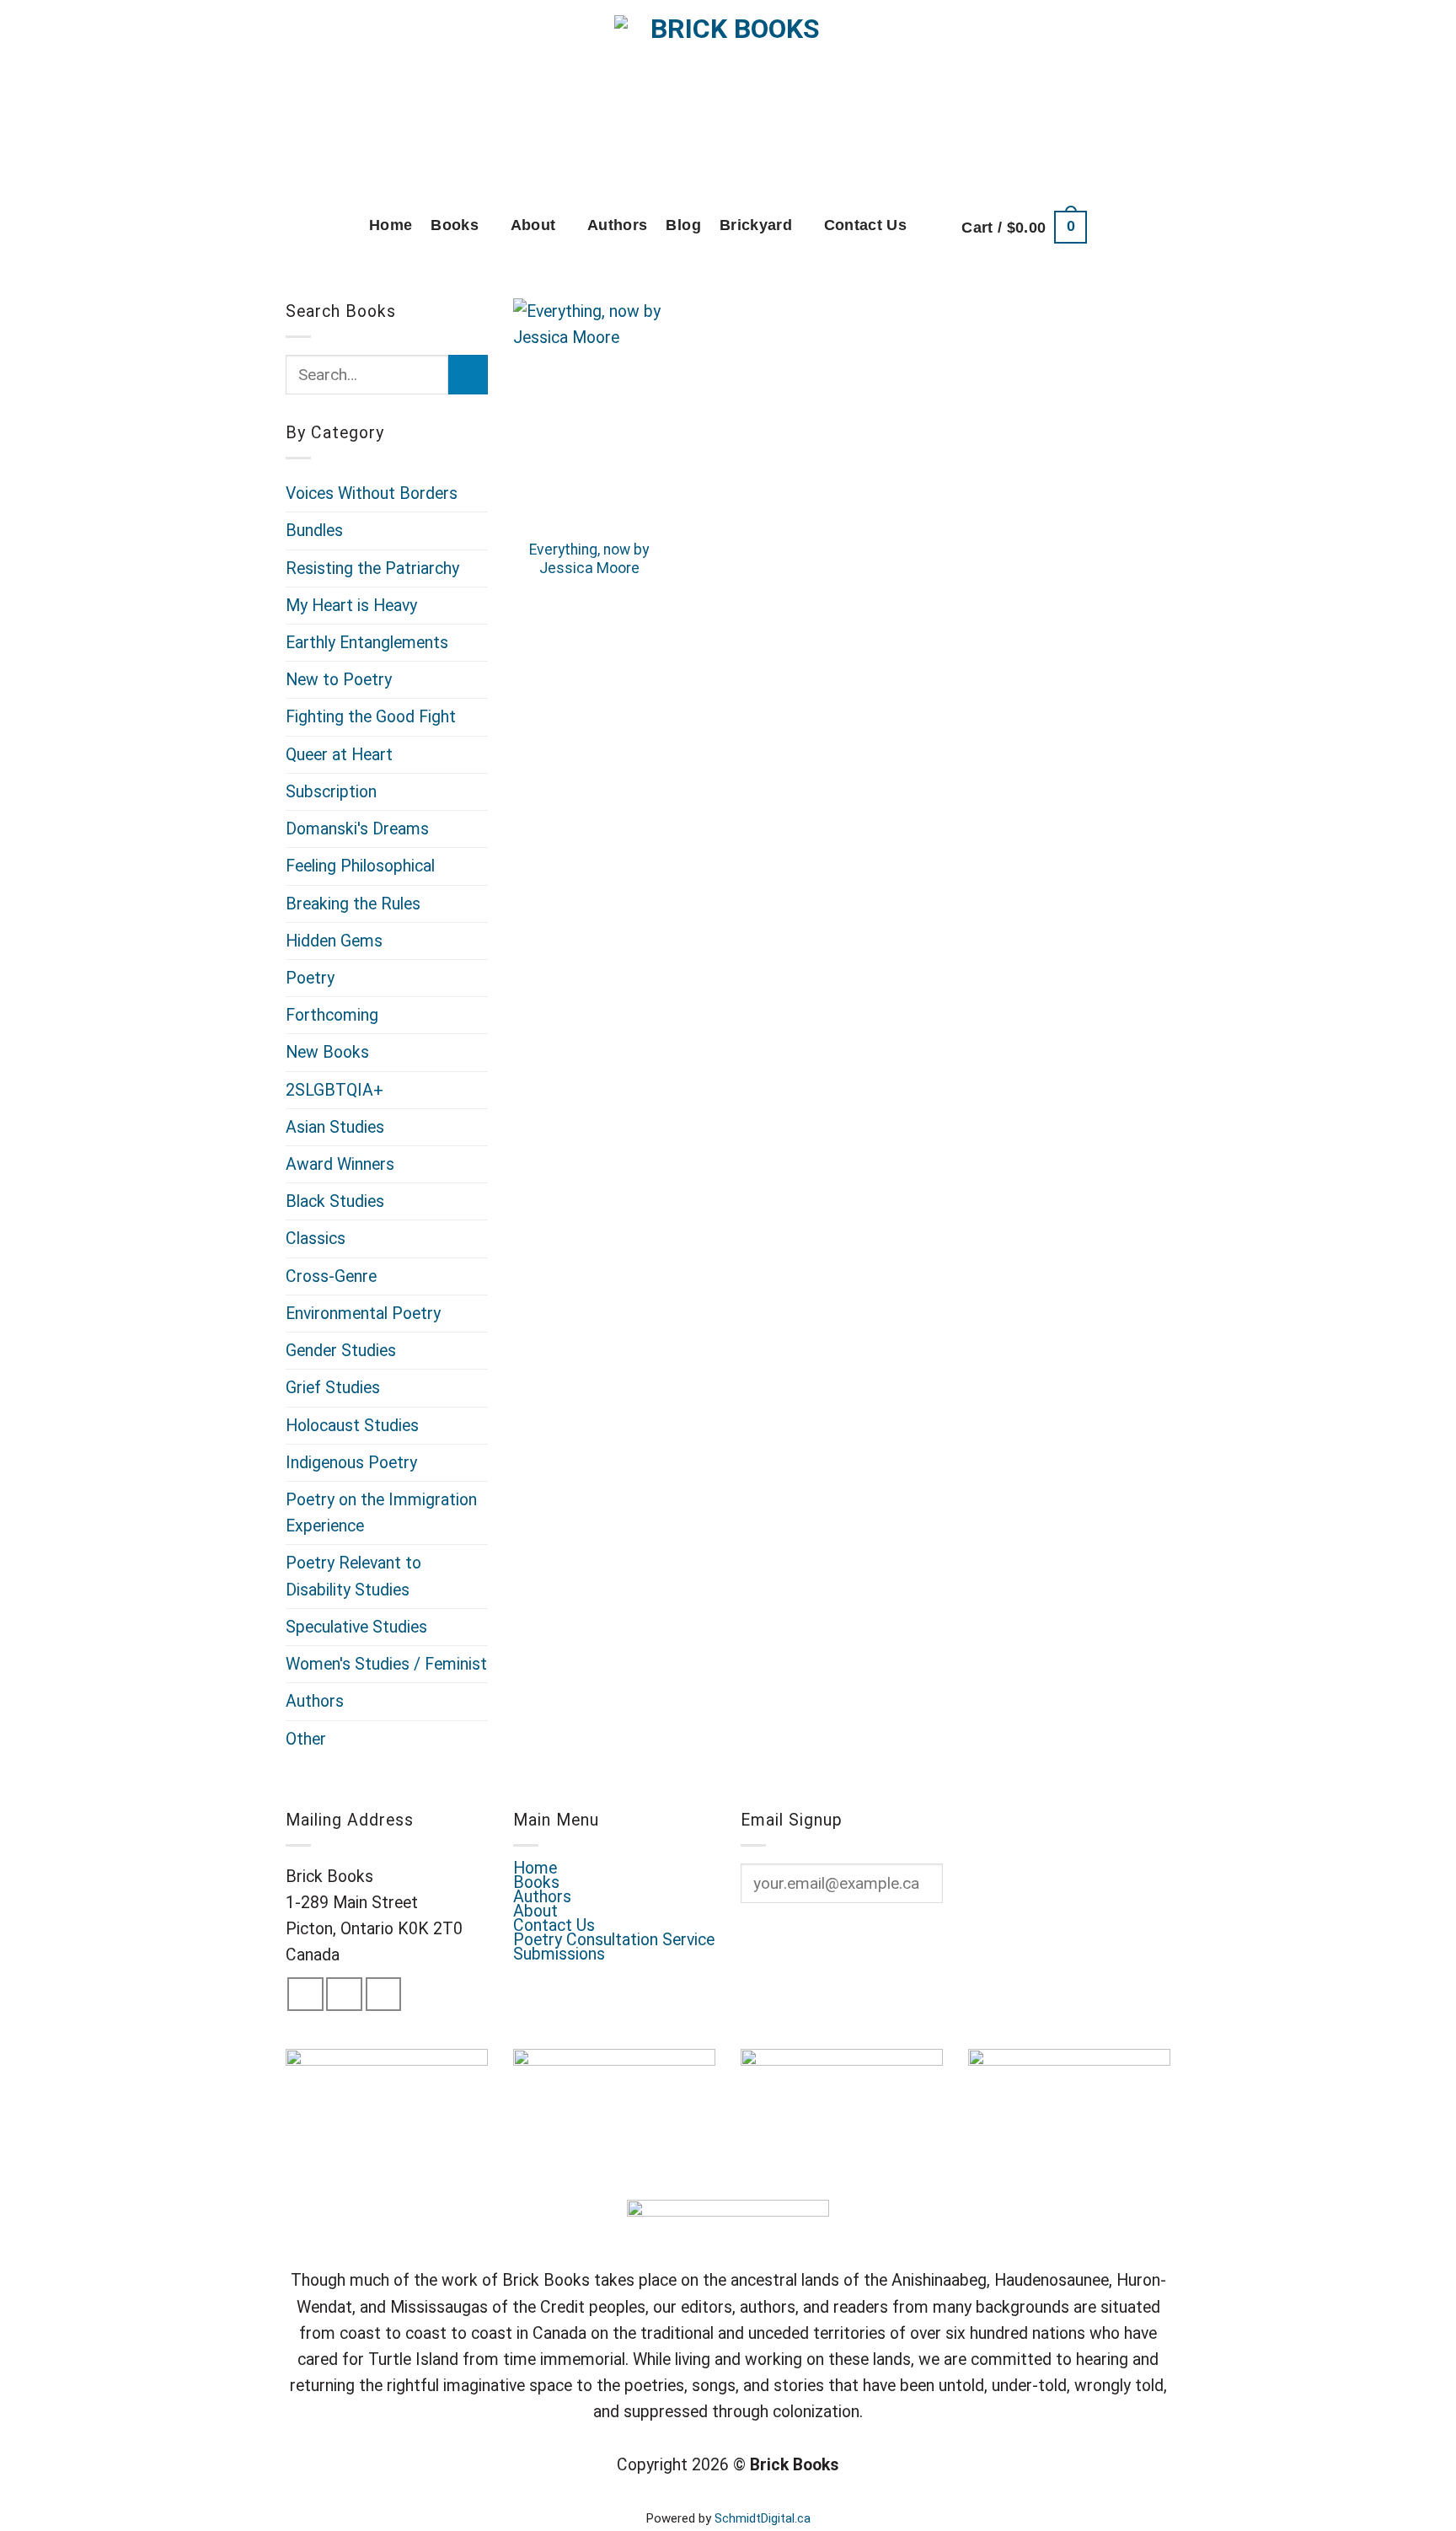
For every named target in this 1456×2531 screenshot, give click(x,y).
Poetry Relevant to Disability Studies (353, 1576)
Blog (683, 225)
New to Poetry (339, 680)
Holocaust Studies (352, 1426)
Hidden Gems (334, 941)
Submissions (559, 1954)
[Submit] (468, 375)
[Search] (934, 227)
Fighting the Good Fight (371, 717)
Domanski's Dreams (357, 829)
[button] (1024, 227)
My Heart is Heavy (351, 606)
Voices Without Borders (372, 493)
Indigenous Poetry (351, 1463)
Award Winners (340, 1164)
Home (391, 225)
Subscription (331, 792)
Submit (789, 1939)
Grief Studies (333, 1388)
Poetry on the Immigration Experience (381, 1513)
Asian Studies (335, 1127)
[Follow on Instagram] (344, 1994)
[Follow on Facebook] (305, 1994)
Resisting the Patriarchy (372, 568)
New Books (327, 1052)
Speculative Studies (356, 1627)
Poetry (310, 978)
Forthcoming (332, 1015)
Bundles (314, 531)
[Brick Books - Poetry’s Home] (728, 97)
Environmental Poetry (363, 1314)
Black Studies (335, 1201)
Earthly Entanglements (367, 643)
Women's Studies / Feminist (386, 1664)
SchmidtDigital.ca (763, 2518)
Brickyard (756, 225)
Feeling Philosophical (360, 866)
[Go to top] (1417, 2506)
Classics (316, 1239)
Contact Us (866, 225)
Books (455, 225)
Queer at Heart (339, 755)
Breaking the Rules (353, 904)
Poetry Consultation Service (614, 1940)
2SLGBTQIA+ (335, 1090)
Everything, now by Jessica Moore (589, 559)
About (533, 225)
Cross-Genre (331, 1276)
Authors (617, 225)
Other (306, 1739)
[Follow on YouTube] (384, 1994)
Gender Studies (341, 1351)
